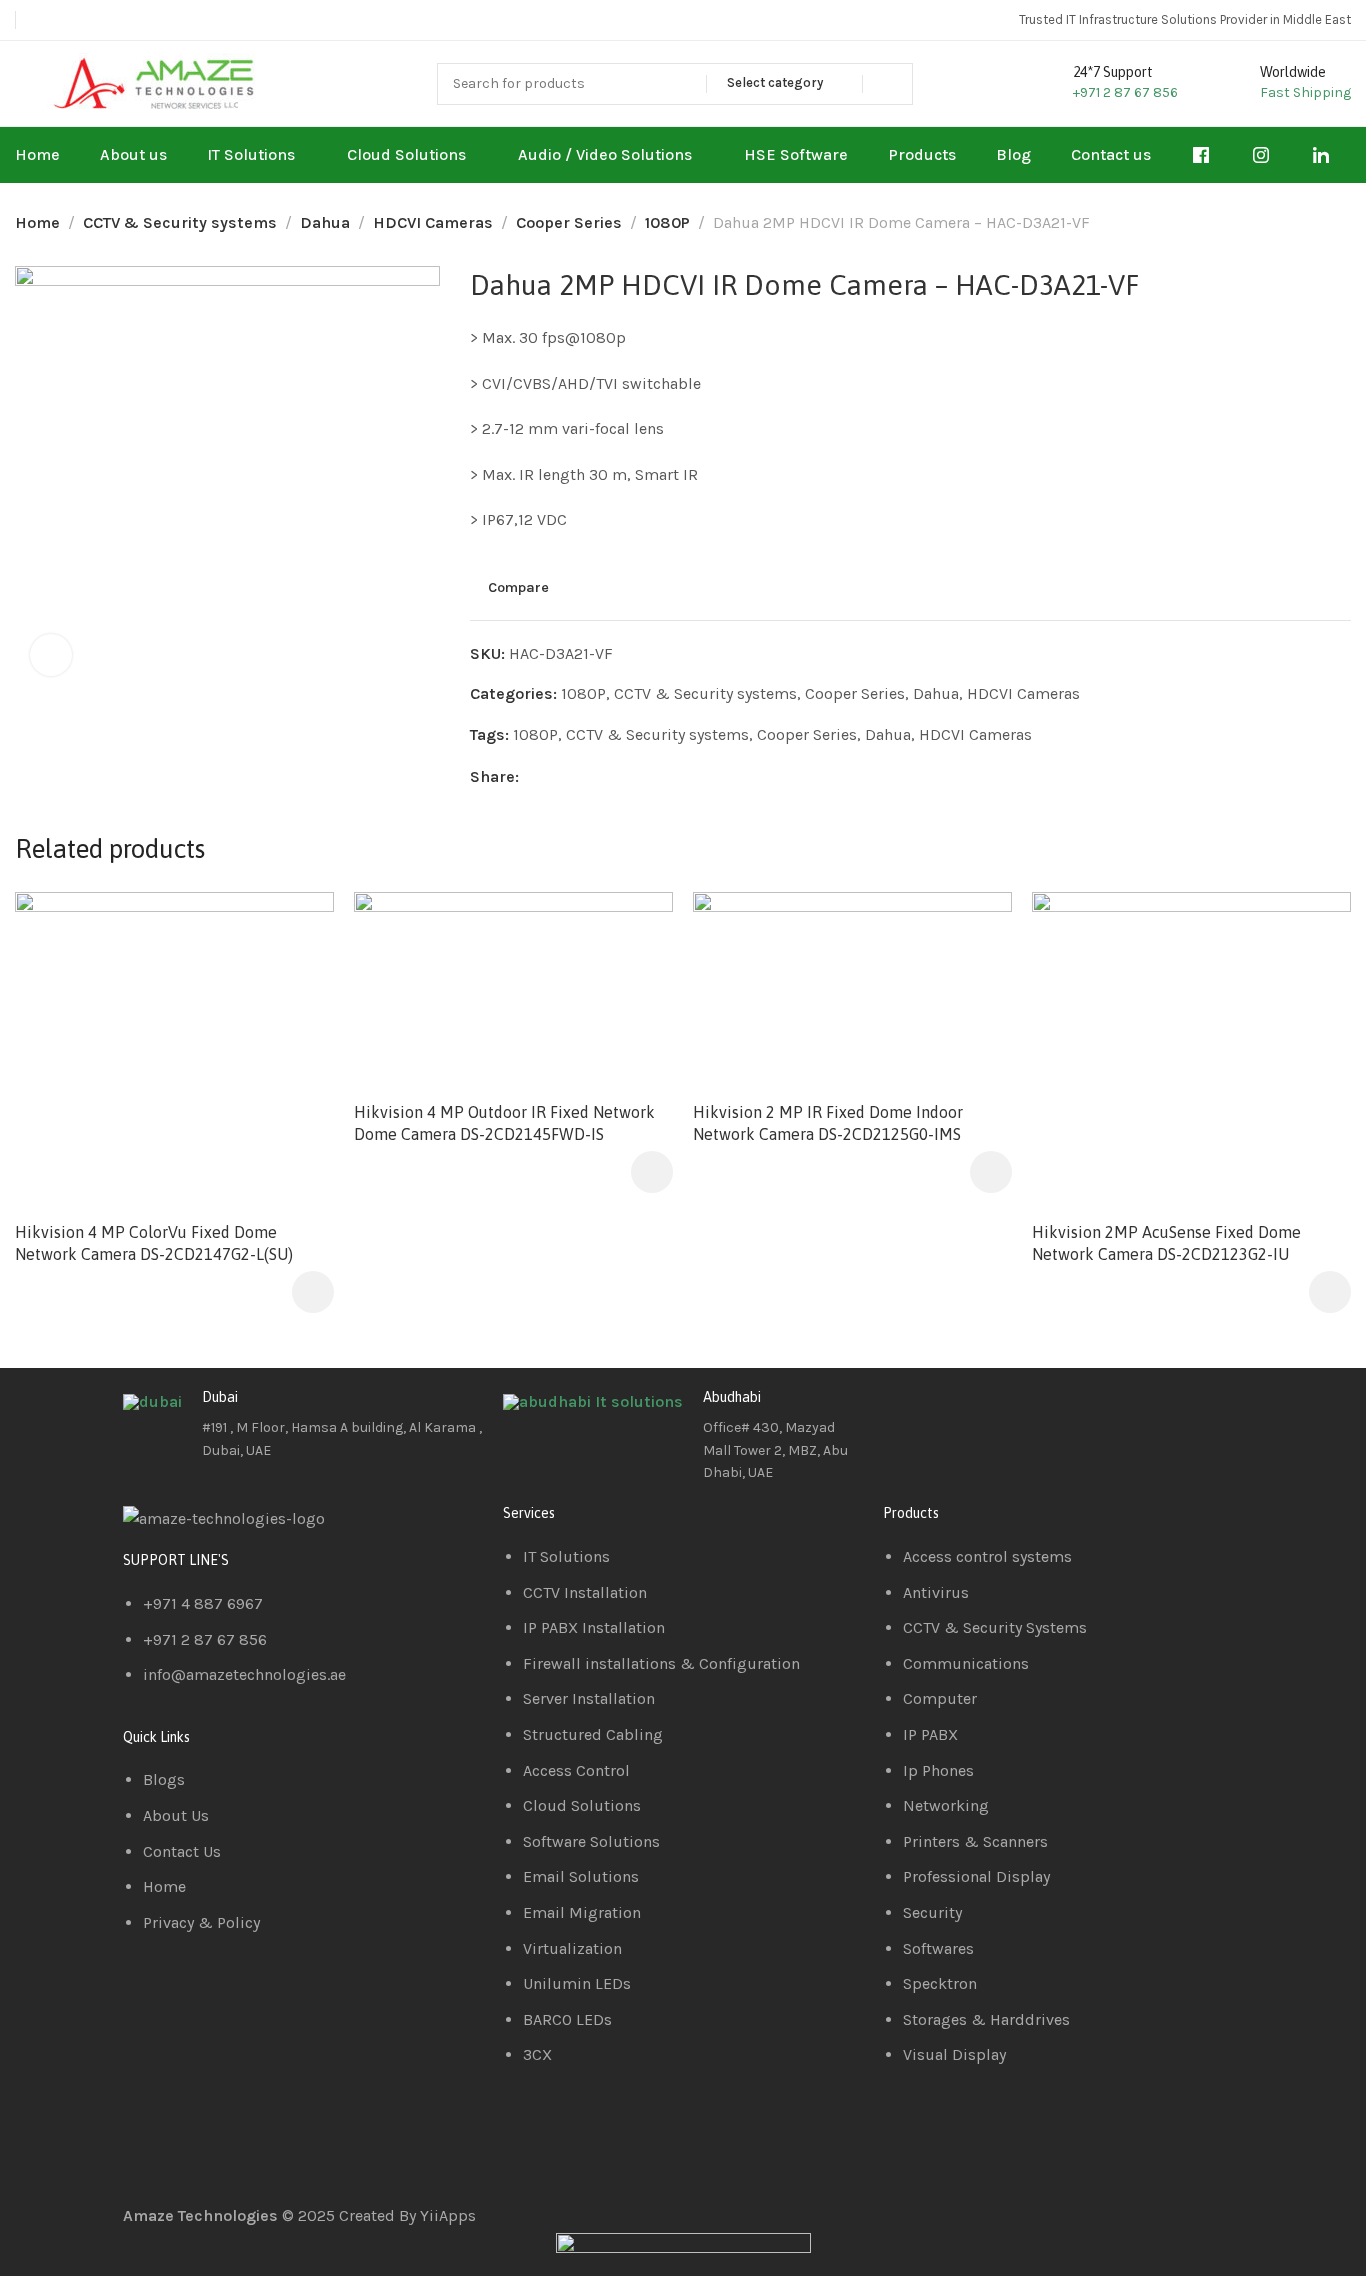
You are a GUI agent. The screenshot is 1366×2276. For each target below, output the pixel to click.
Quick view (297, 976)
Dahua (325, 222)
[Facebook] (908, 1413)
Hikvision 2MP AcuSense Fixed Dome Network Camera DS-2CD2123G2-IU (1166, 1243)
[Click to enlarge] (51, 655)
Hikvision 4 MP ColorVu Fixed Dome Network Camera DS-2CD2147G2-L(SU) (154, 1243)
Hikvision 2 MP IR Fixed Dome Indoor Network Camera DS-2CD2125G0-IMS (828, 1123)
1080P (667, 222)
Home (37, 222)
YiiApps (448, 2215)
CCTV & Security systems (180, 222)
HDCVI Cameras (433, 222)
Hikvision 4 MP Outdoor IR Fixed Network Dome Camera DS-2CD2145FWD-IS (504, 1123)
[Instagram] (1016, 1413)
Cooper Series (569, 222)
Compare (518, 587)
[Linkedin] (962, 1413)
